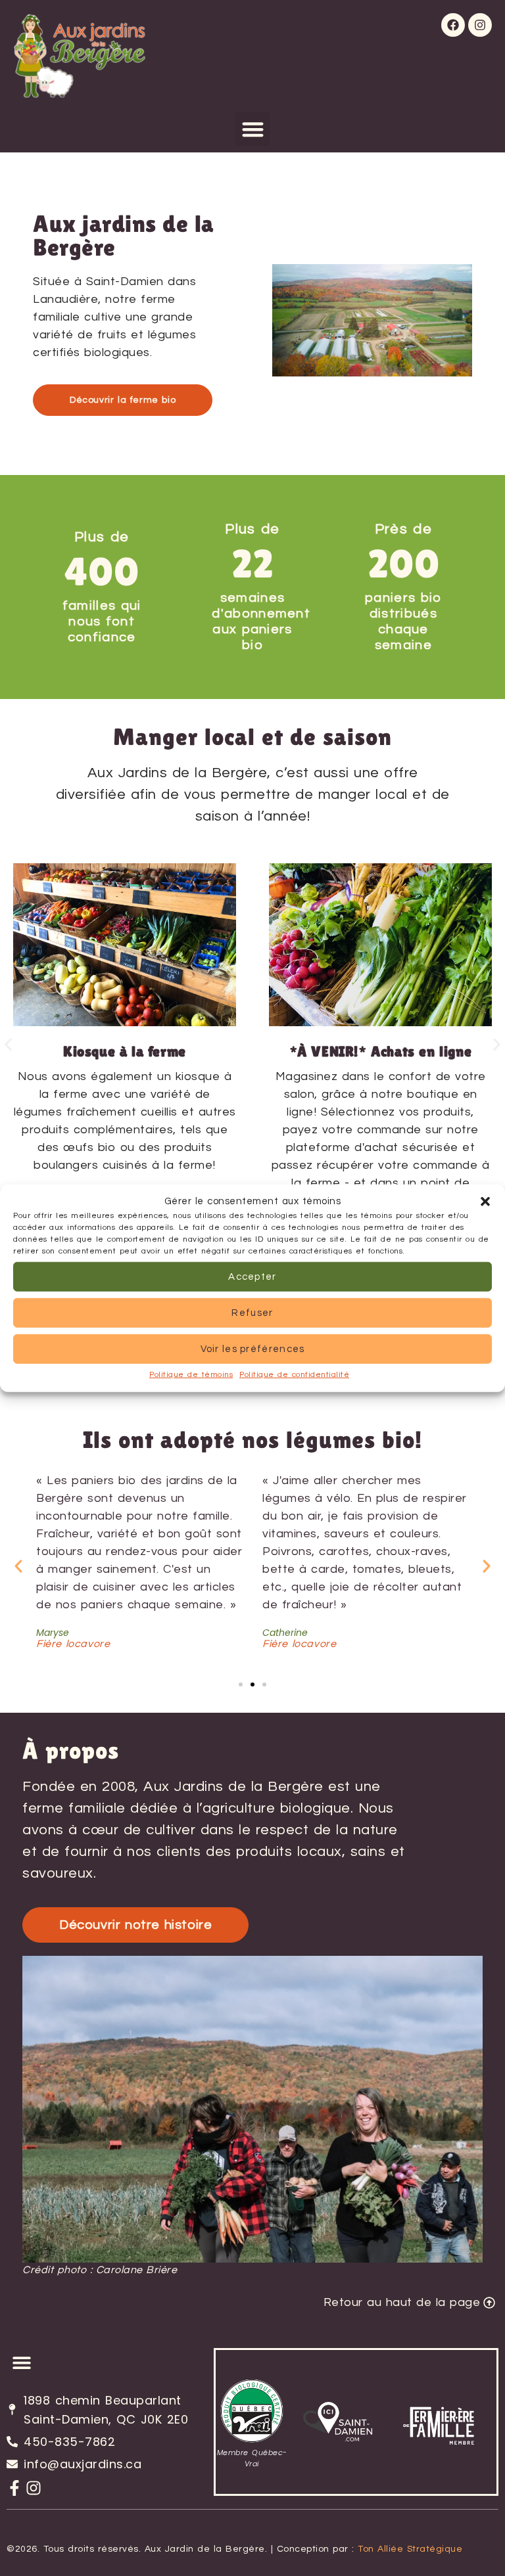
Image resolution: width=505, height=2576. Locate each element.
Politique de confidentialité (294, 1375)
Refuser (252, 1312)
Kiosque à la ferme (125, 1051)
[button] (485, 1202)
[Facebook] (453, 25)
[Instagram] (480, 25)
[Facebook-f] (14, 2488)
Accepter (252, 1276)
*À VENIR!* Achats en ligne (381, 1051)
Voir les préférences (253, 1348)
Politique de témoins (191, 1375)
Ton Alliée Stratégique (410, 2549)
